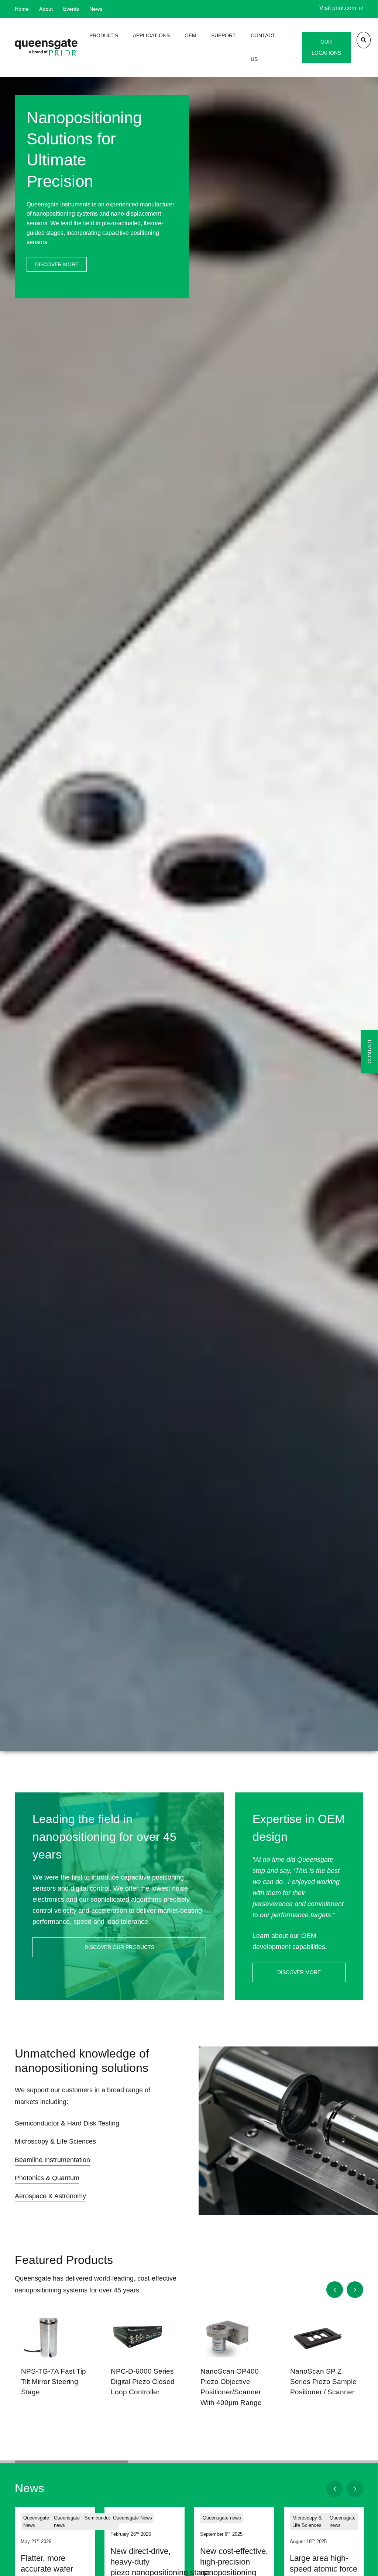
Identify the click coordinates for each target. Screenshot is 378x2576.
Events (71, 9)
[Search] (364, 40)
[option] (189, 926)
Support (224, 35)
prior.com (345, 8)
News (96, 9)
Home (22, 9)
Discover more (57, 264)
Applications (151, 35)
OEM (190, 35)
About (46, 9)
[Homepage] (46, 47)
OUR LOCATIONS (326, 47)
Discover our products (119, 1947)
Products (104, 35)
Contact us (263, 47)
